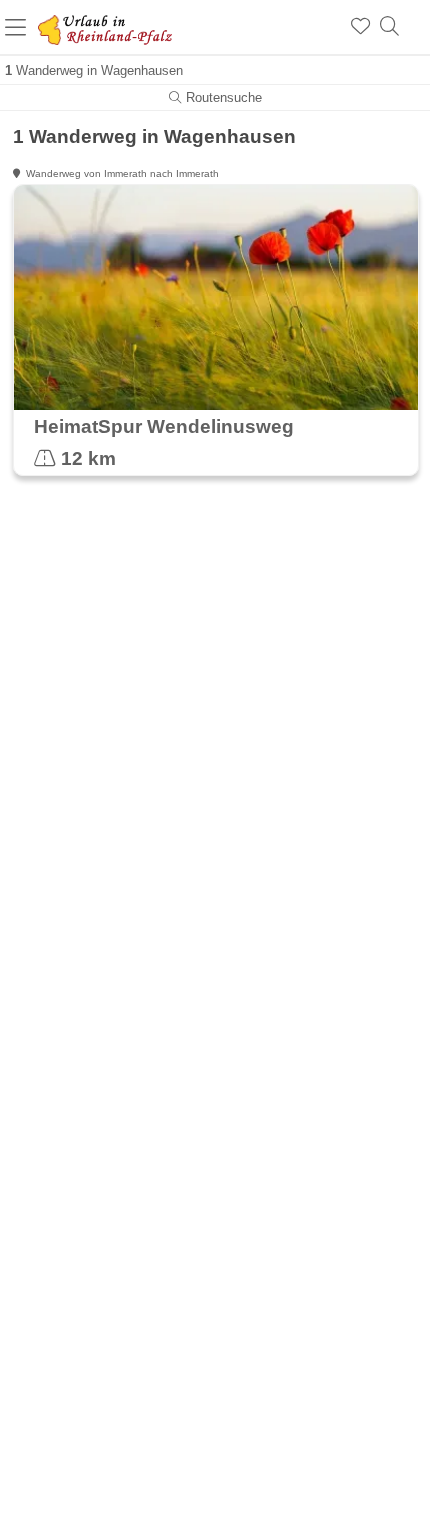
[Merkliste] (360, 27)
